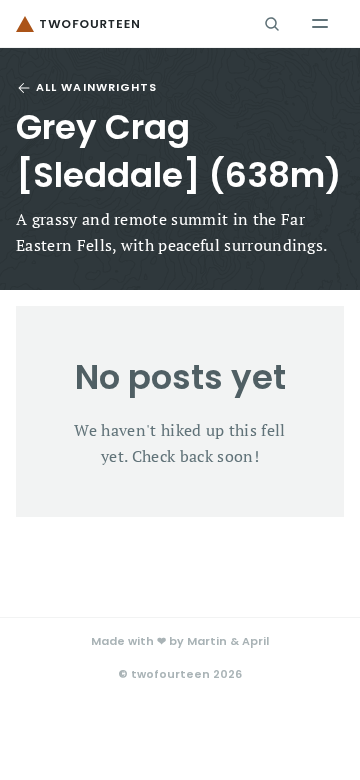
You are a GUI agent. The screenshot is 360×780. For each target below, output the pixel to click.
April (255, 641)
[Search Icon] (272, 24)
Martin (207, 641)
